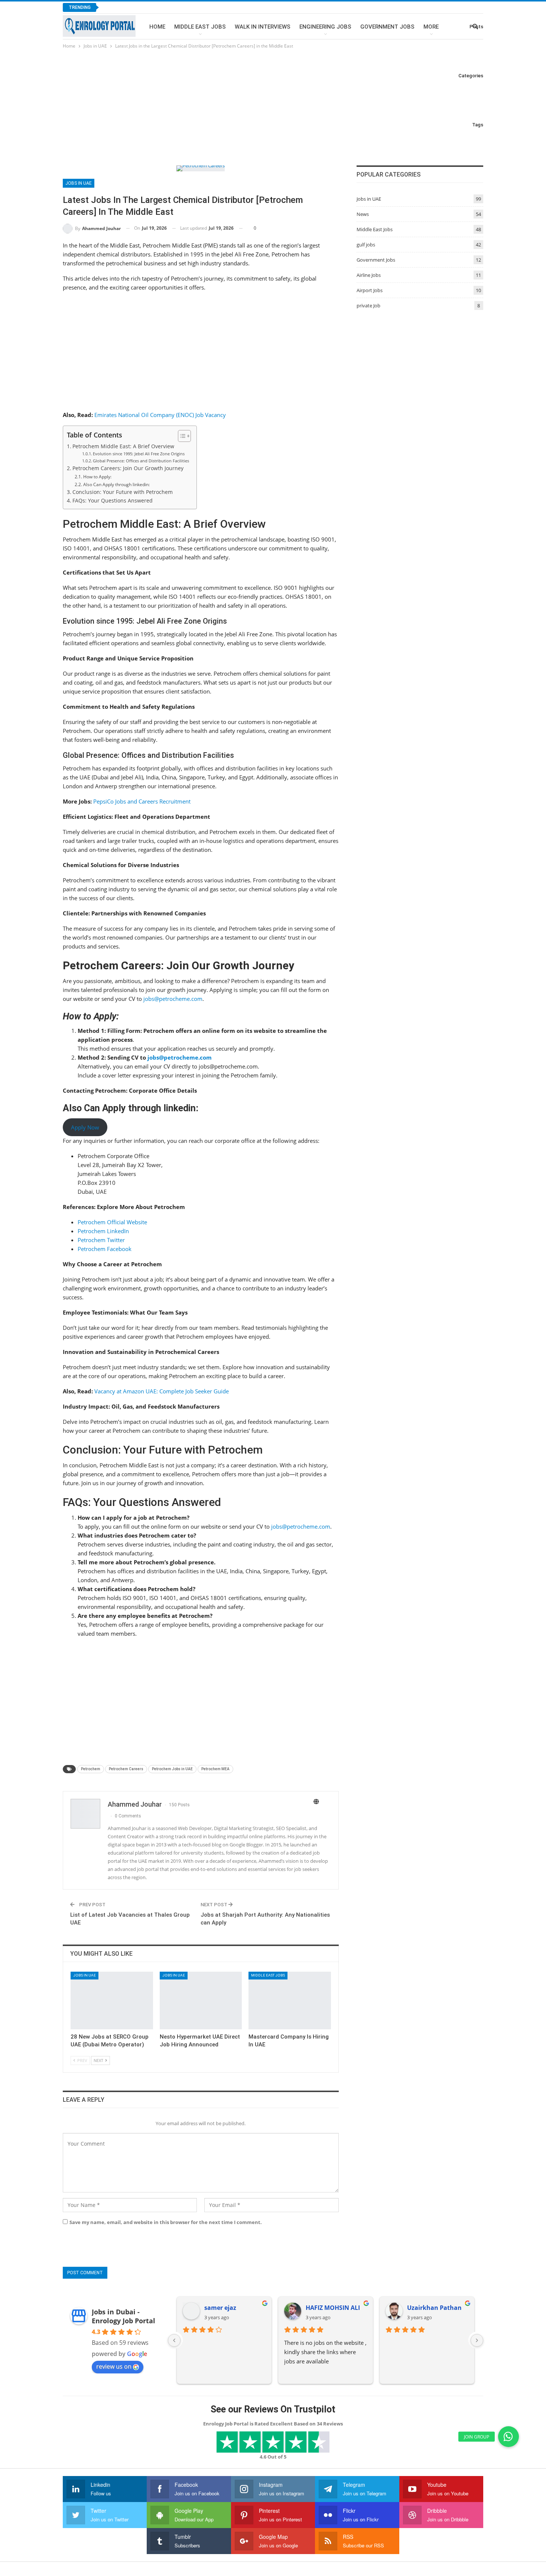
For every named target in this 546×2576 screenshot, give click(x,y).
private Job (368, 306)
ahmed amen (427, 2457)
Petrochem (91, 1918)
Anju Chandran (328, 2457)
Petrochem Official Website (112, 1371)
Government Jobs (387, 27)
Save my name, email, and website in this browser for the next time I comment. (166, 2372)
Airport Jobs (370, 290)
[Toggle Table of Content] (181, 585)
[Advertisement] (273, 106)
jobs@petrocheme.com (173, 1148)
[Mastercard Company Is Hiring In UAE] (290, 2150)
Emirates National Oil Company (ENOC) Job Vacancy (160, 564)
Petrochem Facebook (105, 1398)
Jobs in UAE (79, 333)
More (431, 27)
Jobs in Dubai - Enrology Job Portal (123, 2466)
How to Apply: (97, 626)
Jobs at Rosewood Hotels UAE (149, 7)
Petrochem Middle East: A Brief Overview (123, 595)
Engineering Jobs (325, 27)
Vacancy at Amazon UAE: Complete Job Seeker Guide (162, 1540)
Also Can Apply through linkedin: (116, 634)
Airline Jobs (369, 275)
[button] (508, 2437)
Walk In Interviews (263, 27)
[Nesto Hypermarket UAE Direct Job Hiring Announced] (201, 2150)
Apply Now (85, 1276)
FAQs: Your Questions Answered (113, 650)
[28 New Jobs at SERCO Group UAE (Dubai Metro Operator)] (112, 2150)
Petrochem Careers (126, 1918)
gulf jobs (366, 245)
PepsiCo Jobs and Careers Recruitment (142, 950)
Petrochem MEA (215, 1918)
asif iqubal (220, 2457)
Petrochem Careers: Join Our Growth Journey (128, 618)
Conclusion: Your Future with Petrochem (123, 641)
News (363, 214)
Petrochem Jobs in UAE (172, 1918)
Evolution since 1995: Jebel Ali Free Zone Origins (139, 603)
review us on (114, 2516)
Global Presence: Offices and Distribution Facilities (141, 610)
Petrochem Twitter (101, 1389)
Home (157, 27)
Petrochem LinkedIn (103, 1380)
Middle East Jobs (200, 27)
